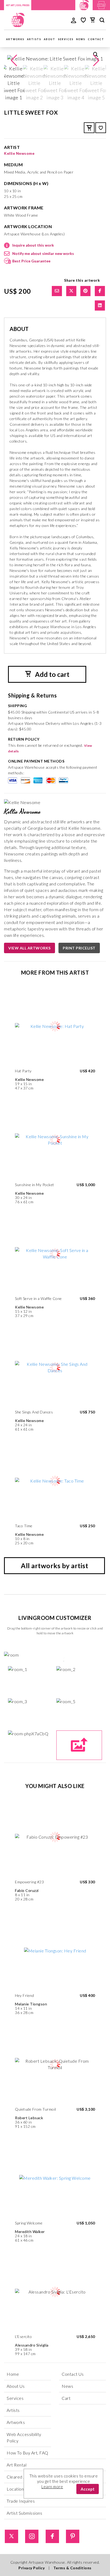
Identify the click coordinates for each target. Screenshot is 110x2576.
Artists (34, 39)
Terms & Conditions (72, 2568)
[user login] (74, 20)
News (81, 39)
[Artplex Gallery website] (101, 4)
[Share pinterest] (85, 291)
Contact (96, 39)
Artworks (15, 39)
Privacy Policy (32, 2568)
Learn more (52, 2487)
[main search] (102, 21)
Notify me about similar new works (43, 253)
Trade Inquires (21, 2501)
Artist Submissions (24, 2513)
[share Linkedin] (100, 306)
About (50, 39)
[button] (96, 61)
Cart (66, 2398)
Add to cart (52, 674)
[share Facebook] (100, 291)
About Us (16, 2386)
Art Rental (17, 2465)
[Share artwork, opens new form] (57, 291)
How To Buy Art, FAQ (27, 2453)
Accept (88, 2489)
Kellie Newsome (19, 153)
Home (13, 2374)
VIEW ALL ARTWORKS (30, 948)
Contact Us (73, 2374)
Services (66, 39)
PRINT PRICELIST (79, 948)
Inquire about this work (33, 245)
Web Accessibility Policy (24, 2437)
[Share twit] (71, 291)
